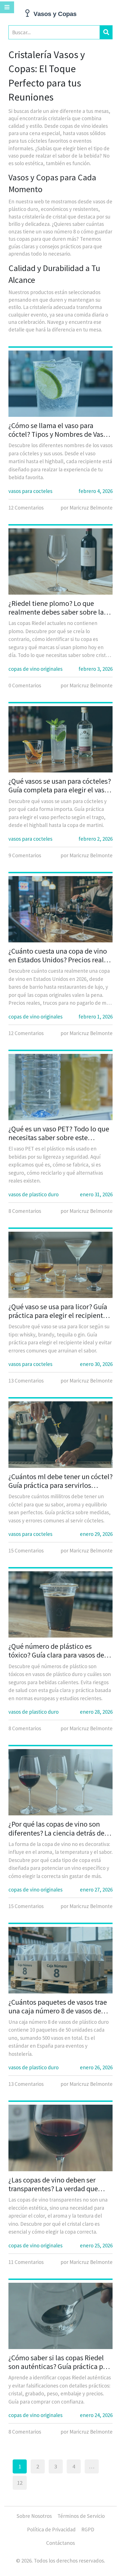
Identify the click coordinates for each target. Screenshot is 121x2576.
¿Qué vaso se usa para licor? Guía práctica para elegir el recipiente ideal (58, 1311)
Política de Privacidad (51, 2529)
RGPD (88, 2529)
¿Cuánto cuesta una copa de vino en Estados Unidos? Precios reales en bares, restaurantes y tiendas (60, 955)
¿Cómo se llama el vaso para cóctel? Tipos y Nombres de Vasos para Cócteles (59, 430)
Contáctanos (60, 2543)
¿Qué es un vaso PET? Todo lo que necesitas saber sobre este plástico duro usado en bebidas (59, 1133)
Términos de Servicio (81, 2516)
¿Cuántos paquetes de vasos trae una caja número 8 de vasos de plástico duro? (58, 2006)
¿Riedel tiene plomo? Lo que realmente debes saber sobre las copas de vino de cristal (58, 608)
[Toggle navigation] (7, 7)
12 (20, 2483)
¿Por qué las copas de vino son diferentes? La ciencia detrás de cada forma (56, 1828)
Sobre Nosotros (34, 2516)
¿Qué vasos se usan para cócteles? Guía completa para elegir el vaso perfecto (60, 785)
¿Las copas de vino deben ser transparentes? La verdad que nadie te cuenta (53, 2184)
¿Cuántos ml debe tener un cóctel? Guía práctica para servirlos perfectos (60, 1481)
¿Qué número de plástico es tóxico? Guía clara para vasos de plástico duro (56, 1650)
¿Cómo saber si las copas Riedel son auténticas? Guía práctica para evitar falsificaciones (60, 2362)
